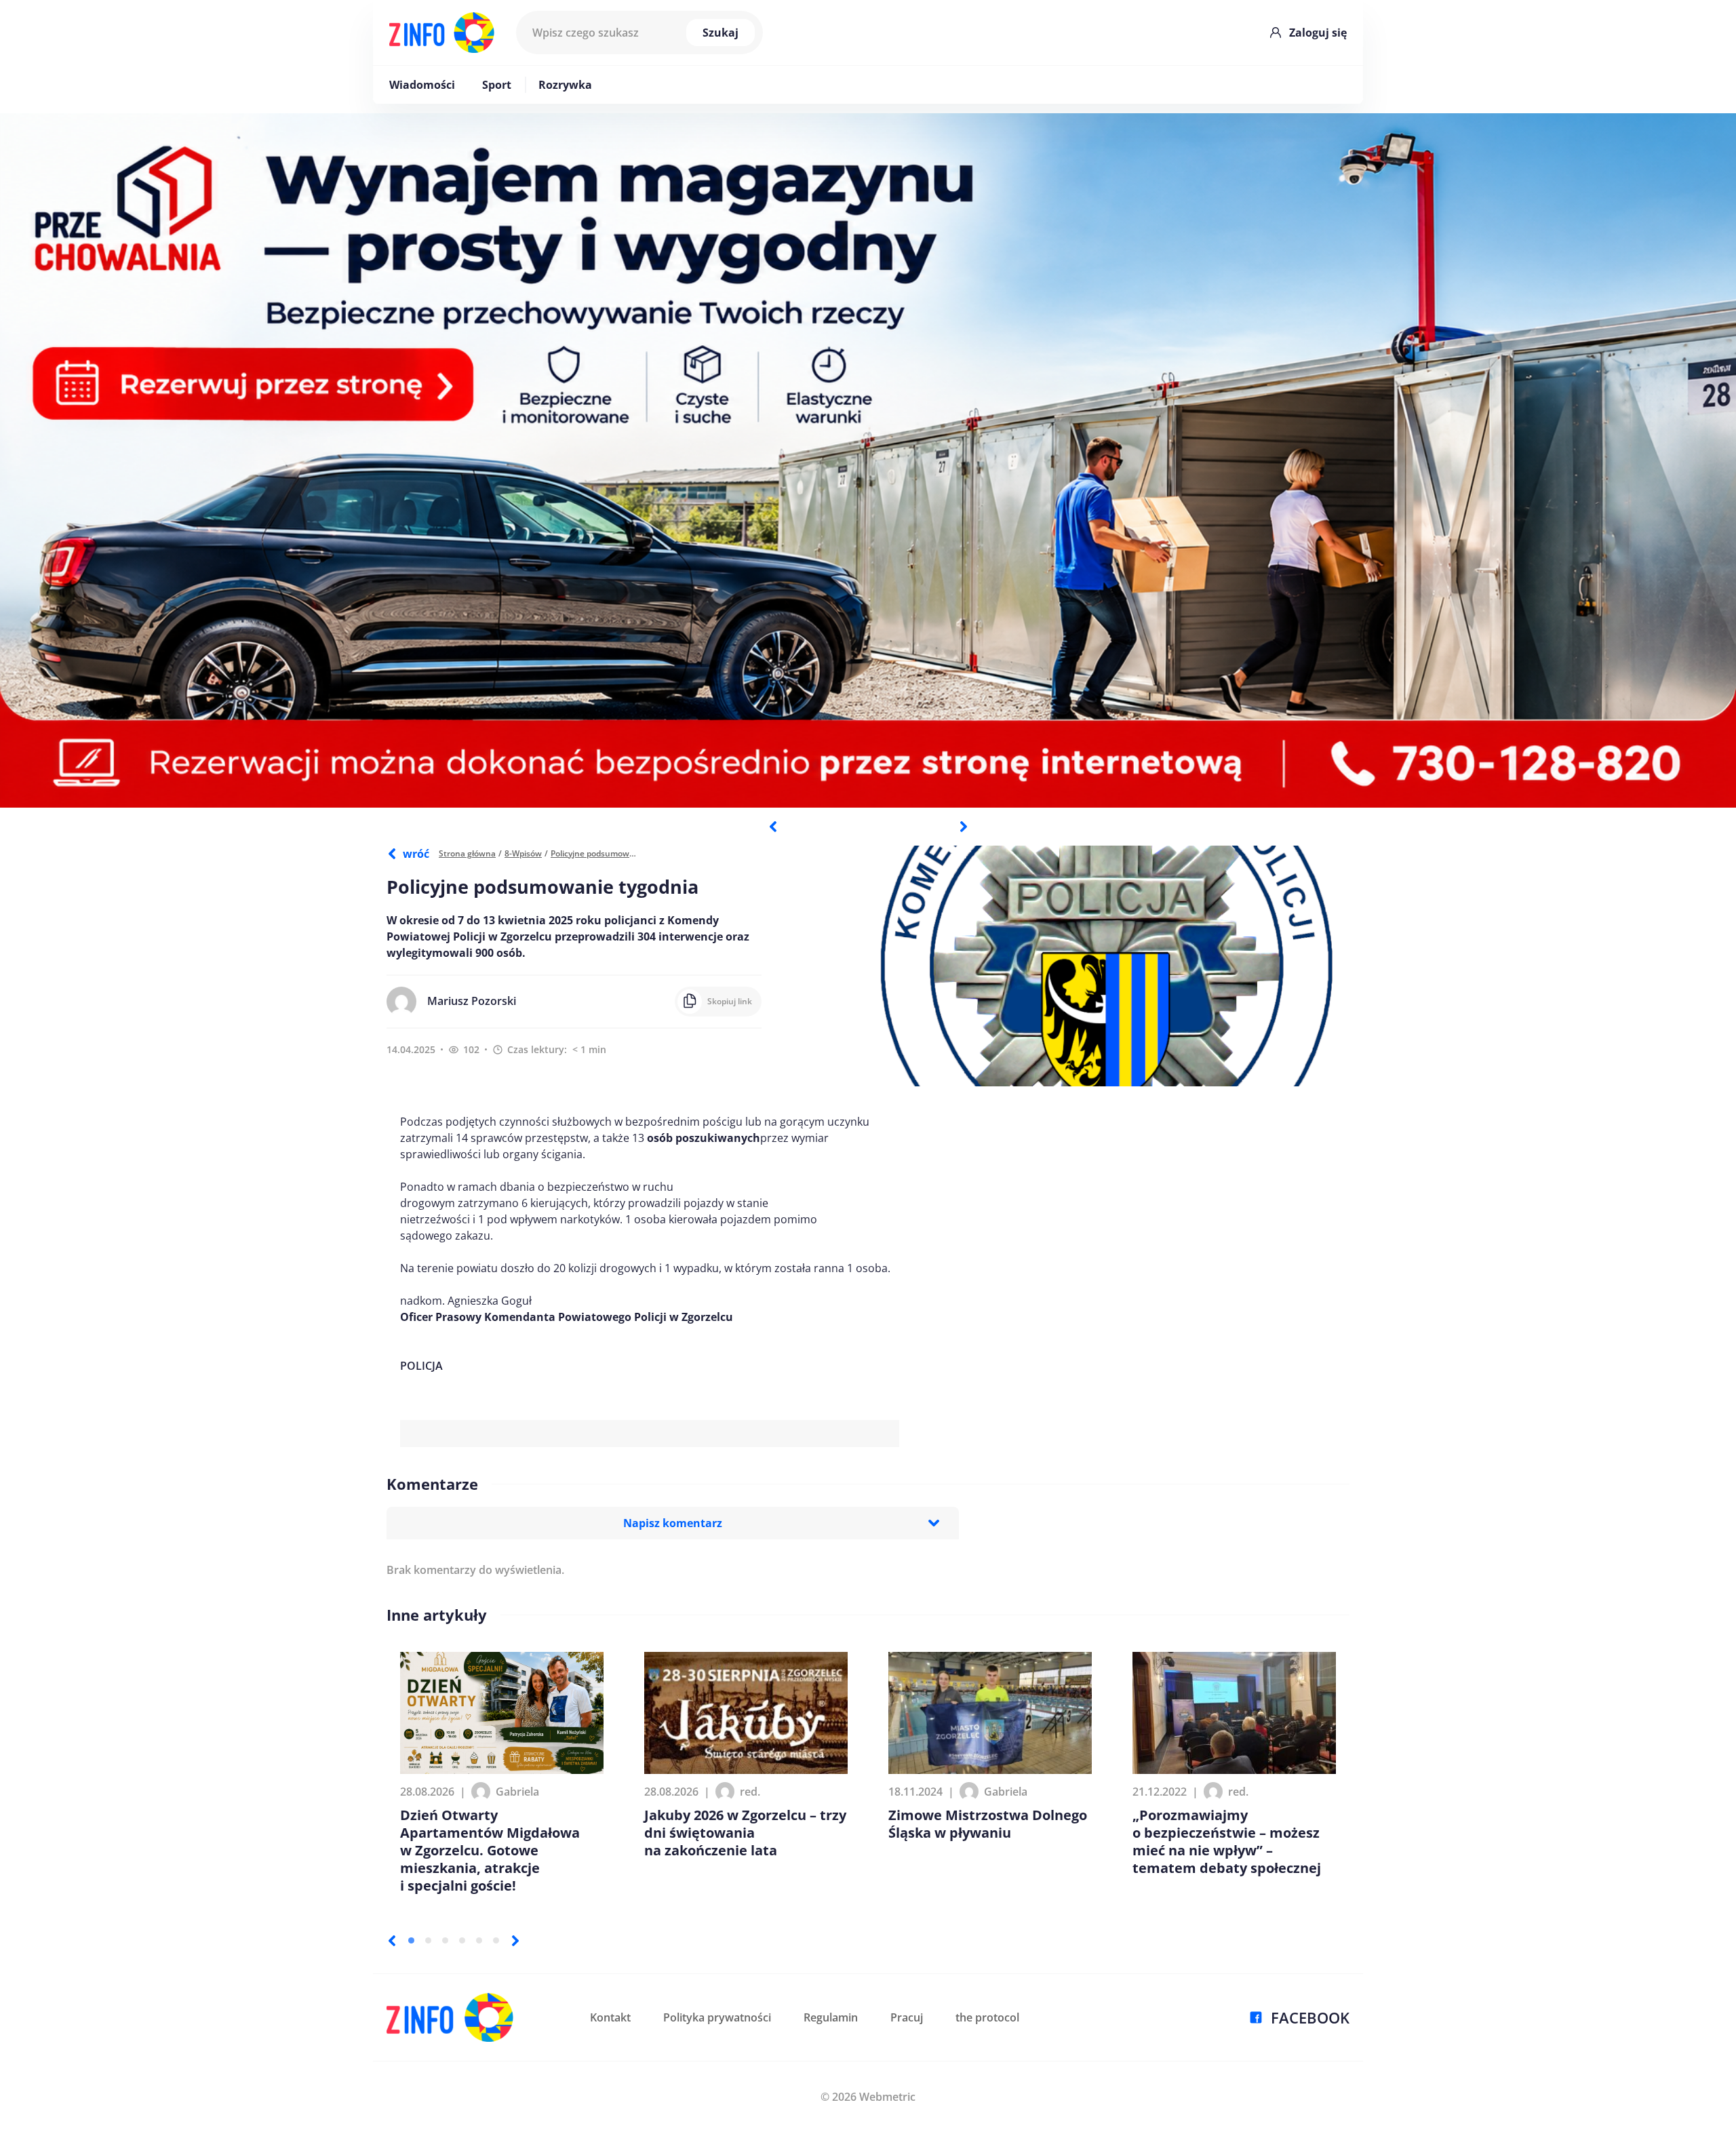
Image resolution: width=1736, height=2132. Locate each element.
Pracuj (907, 2017)
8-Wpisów (523, 853)
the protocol (987, 2017)
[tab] (411, 1940)
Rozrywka (565, 85)
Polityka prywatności (717, 2017)
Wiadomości (422, 85)
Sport (497, 85)
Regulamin (831, 2017)
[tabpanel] (868, 460)
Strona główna (467, 853)
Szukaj (721, 33)
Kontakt (610, 2017)
